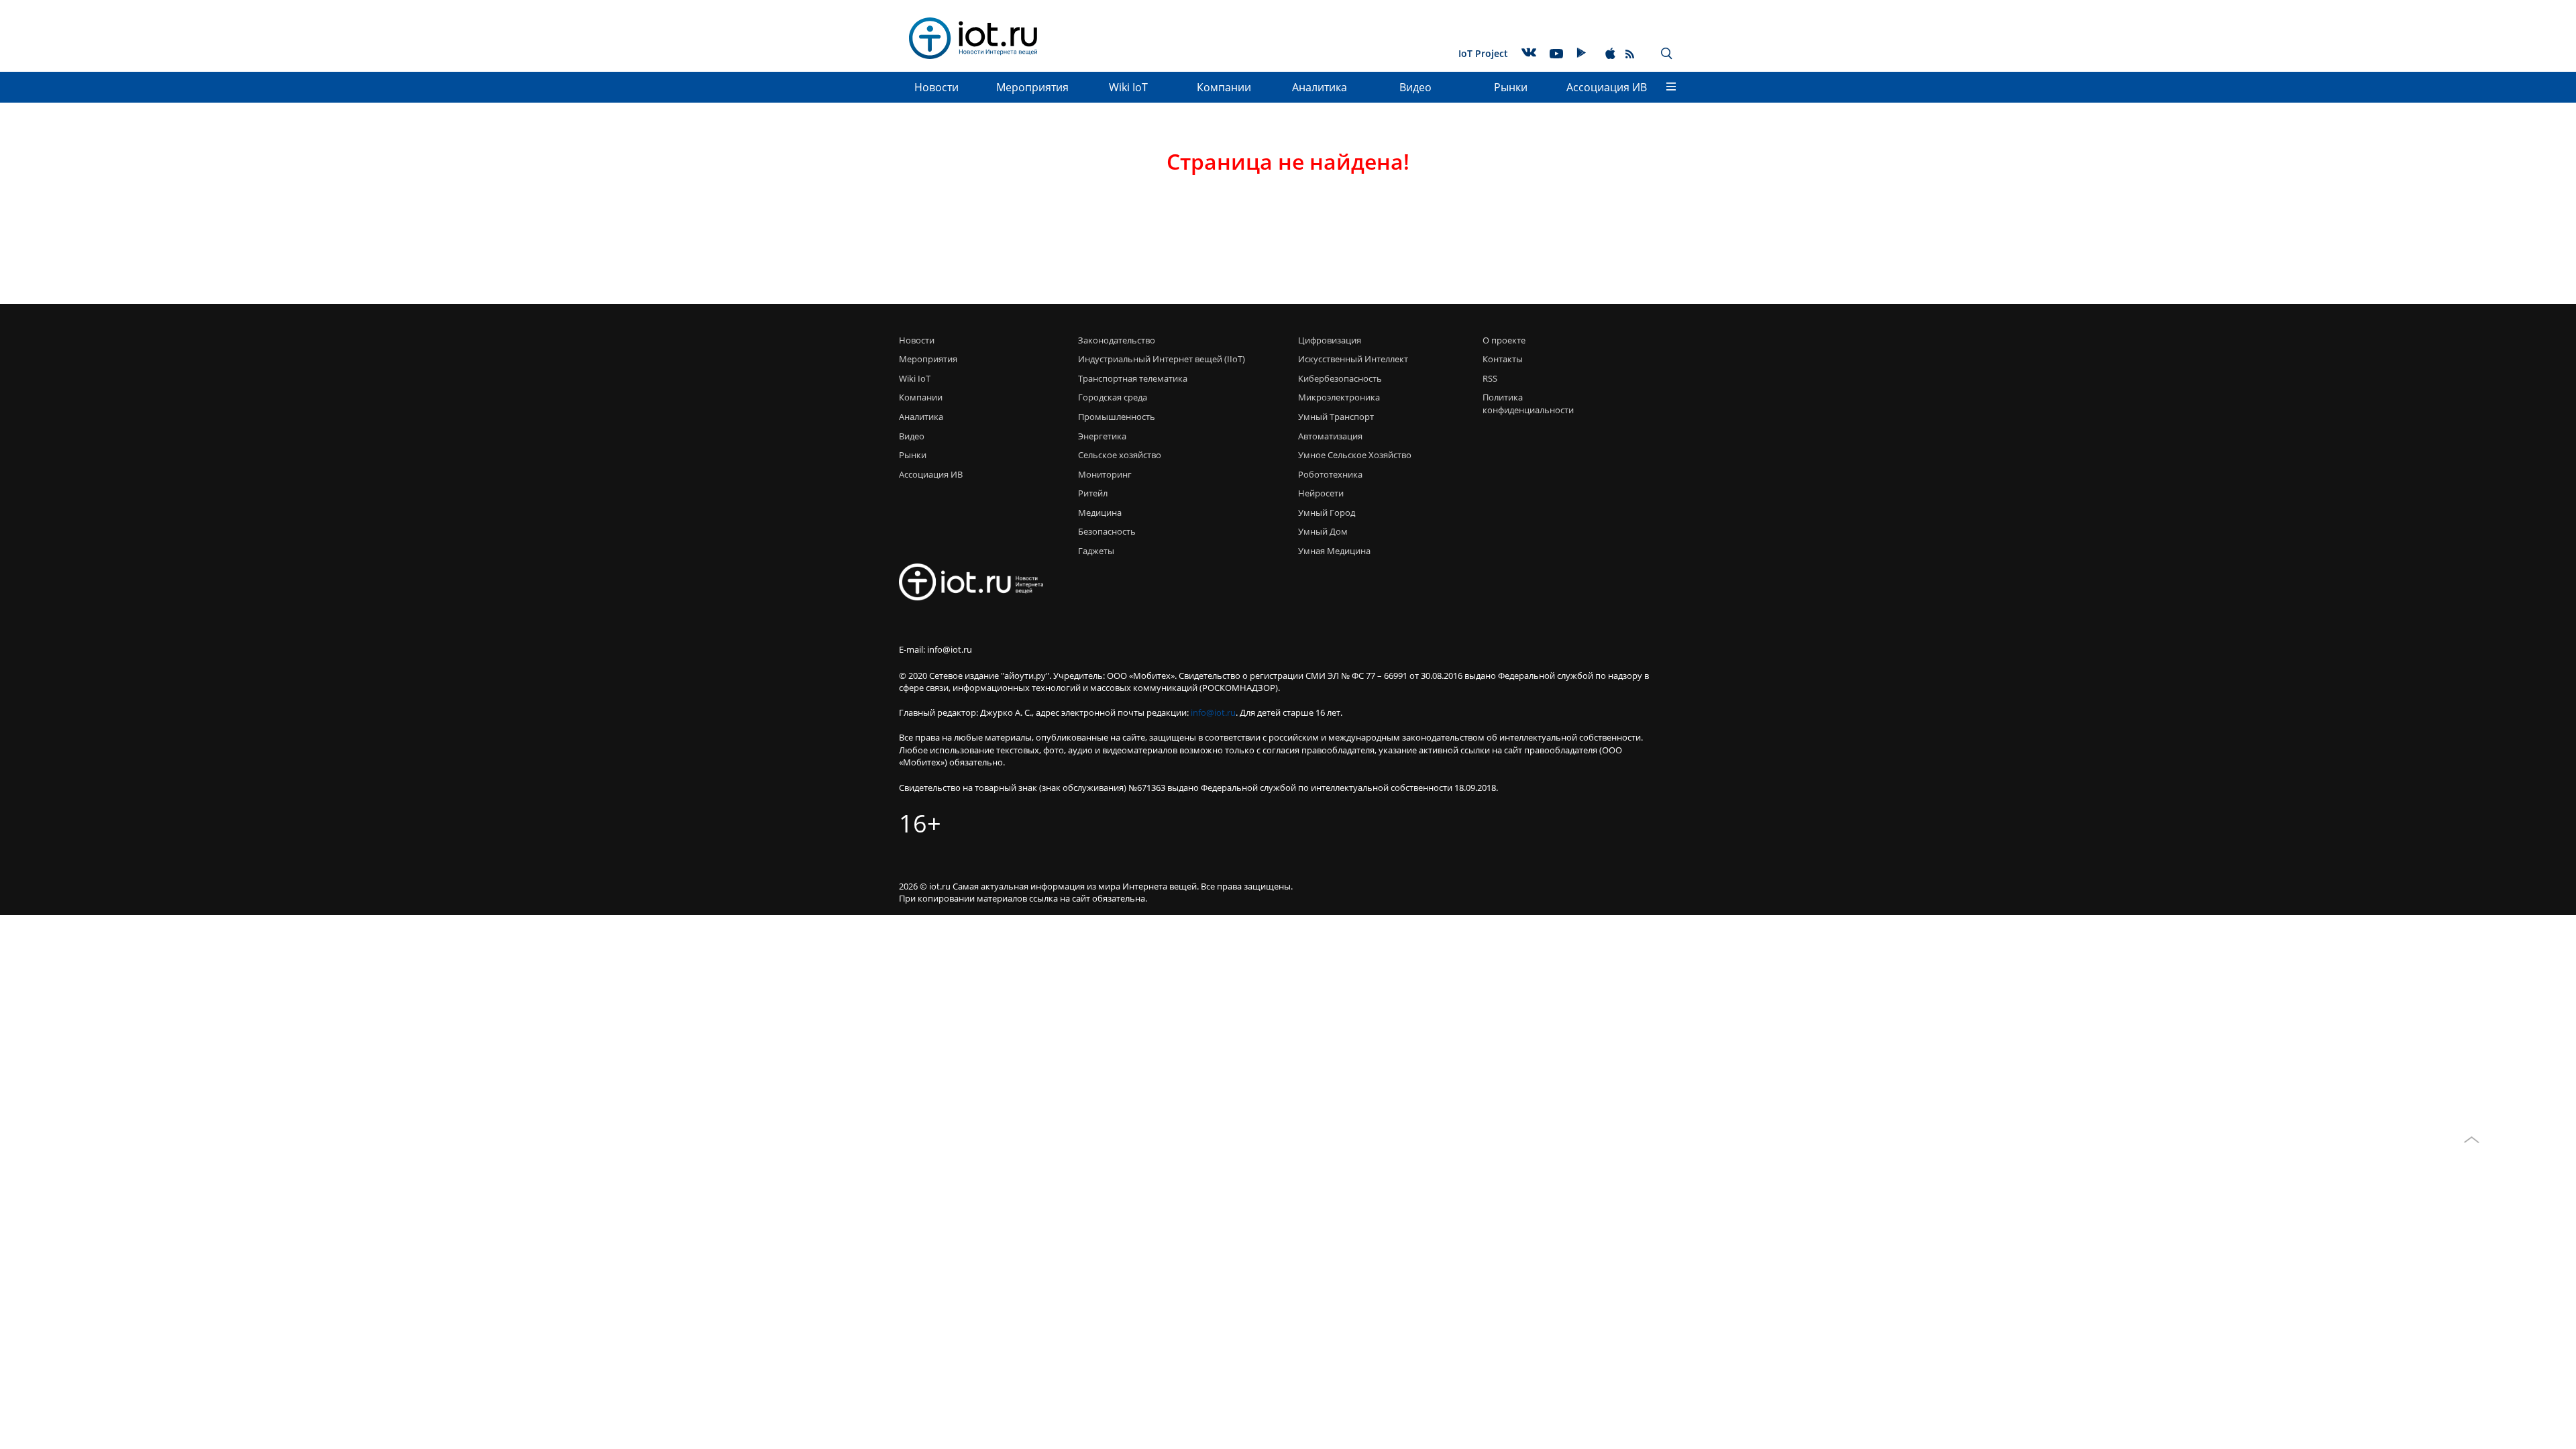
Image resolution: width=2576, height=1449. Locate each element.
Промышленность (1117, 417)
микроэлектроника (1339, 397)
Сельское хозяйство (1120, 455)
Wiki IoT (1128, 87)
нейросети (1321, 493)
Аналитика (1320, 87)
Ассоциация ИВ (1607, 87)
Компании (1224, 87)
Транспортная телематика (1133, 378)
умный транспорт (1336, 417)
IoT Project (1483, 53)
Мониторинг (1105, 474)
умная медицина (1334, 551)
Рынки (1511, 87)
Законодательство (1117, 340)
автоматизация (1330, 436)
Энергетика (1102, 436)
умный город (1327, 513)
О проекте (1504, 340)
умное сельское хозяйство (1355, 455)
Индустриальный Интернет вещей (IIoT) (1162, 359)
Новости (936, 87)
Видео (1415, 87)
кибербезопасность (1340, 378)
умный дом (1323, 531)
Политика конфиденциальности (1524, 404)
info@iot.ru (1213, 712)
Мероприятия (1032, 87)
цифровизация (1330, 340)
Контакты (1503, 359)
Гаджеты (1096, 551)
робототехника (1330, 474)
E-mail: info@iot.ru (935, 649)
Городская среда (1113, 397)
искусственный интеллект (1353, 359)
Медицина (1100, 513)
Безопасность (1107, 531)
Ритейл (1093, 493)
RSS (1490, 378)
